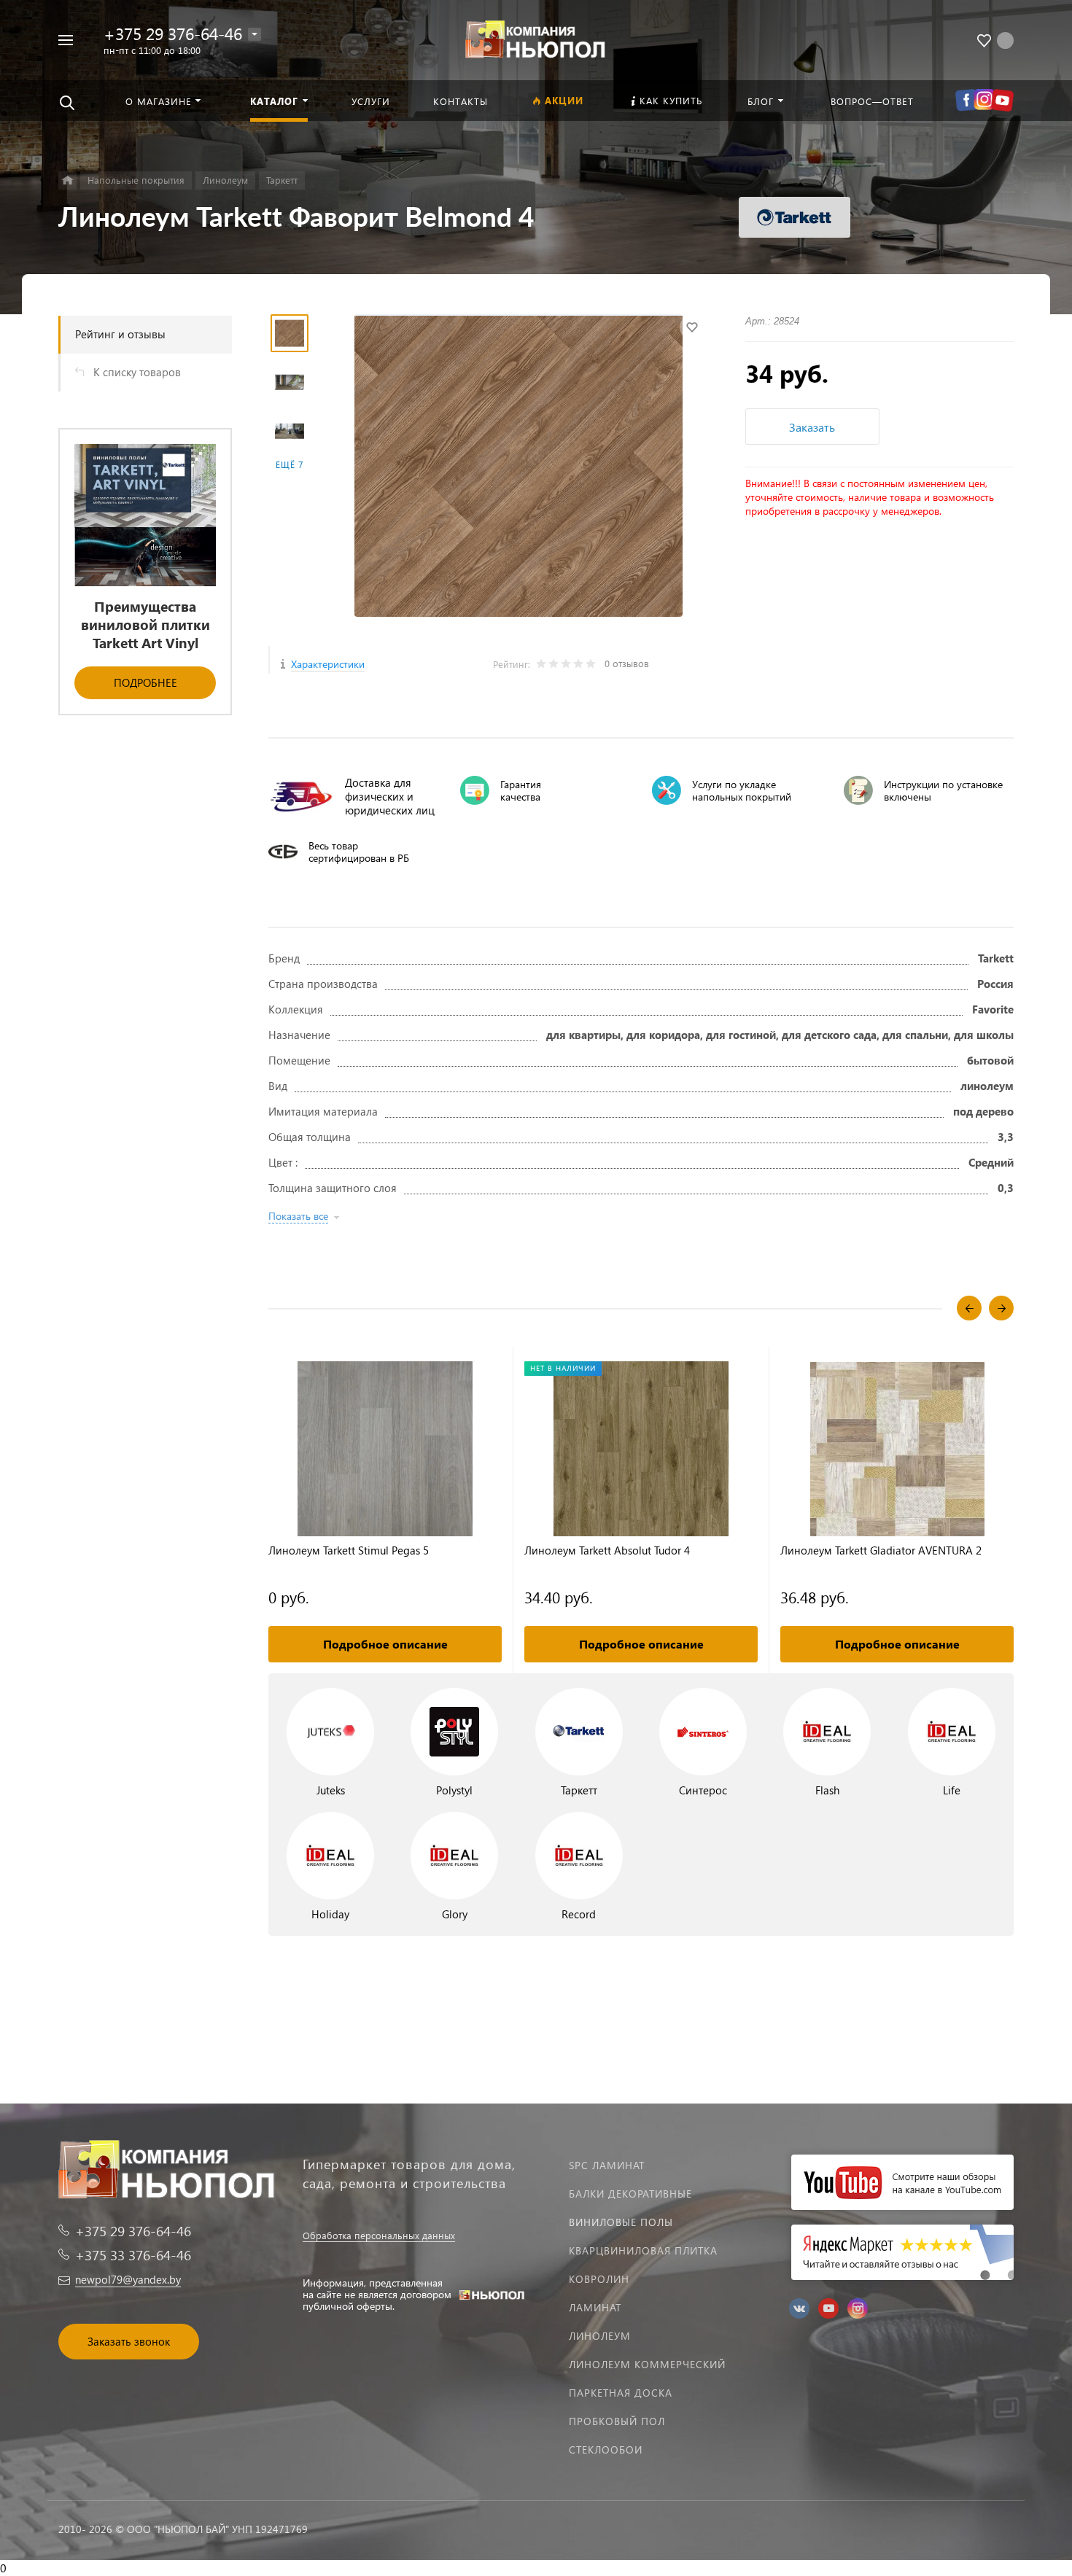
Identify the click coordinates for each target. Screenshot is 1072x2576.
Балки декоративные (630, 2194)
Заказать (812, 427)
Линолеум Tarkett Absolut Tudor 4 (607, 1550)
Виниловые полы (621, 2222)
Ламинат (595, 2307)
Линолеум (600, 2336)
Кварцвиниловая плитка (643, 2250)
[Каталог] (67, 180)
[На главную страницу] (536, 38)
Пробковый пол (617, 2421)
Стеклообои (606, 2449)
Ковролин (599, 2279)
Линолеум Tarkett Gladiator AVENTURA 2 (881, 1550)
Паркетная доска (621, 2393)
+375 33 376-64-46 (133, 2255)
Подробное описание (385, 1644)
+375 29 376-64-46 (173, 33)
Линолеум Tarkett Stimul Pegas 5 (349, 1550)
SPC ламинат (607, 2165)
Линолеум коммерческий (647, 2364)
